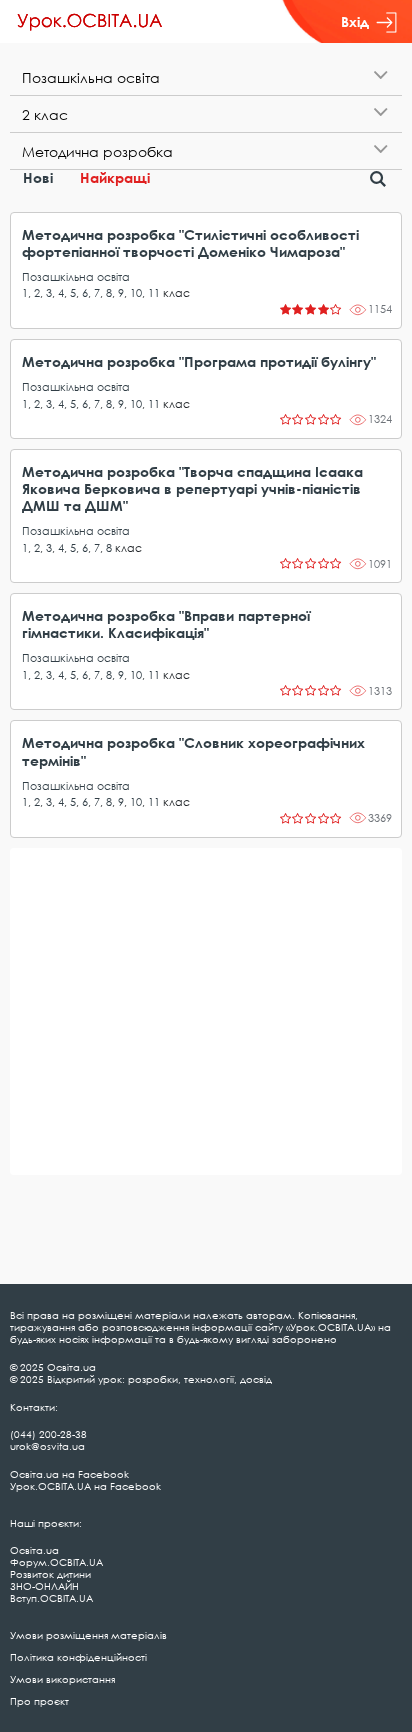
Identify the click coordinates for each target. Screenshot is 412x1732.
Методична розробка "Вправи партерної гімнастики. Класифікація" (166, 624)
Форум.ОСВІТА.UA (56, 1562)
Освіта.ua (34, 1550)
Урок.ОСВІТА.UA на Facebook (85, 1486)
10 (136, 292)
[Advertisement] (206, 1011)
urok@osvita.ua (47, 1446)
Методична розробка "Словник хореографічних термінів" (193, 751)
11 (154, 292)
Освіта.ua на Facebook (69, 1474)
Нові (38, 177)
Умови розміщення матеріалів (88, 1635)
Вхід (355, 21)
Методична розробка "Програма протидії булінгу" (199, 361)
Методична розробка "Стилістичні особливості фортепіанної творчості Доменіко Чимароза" (190, 243)
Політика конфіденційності (78, 1657)
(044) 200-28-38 (48, 1434)
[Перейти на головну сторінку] (90, 22)
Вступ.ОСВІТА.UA (51, 1598)
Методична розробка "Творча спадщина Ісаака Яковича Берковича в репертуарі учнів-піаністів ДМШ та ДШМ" (192, 488)
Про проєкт (39, 1701)
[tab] (206, 77)
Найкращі (115, 177)
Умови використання (62, 1679)
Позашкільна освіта (76, 276)
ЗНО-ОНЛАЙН (44, 1586)
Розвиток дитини (50, 1574)
